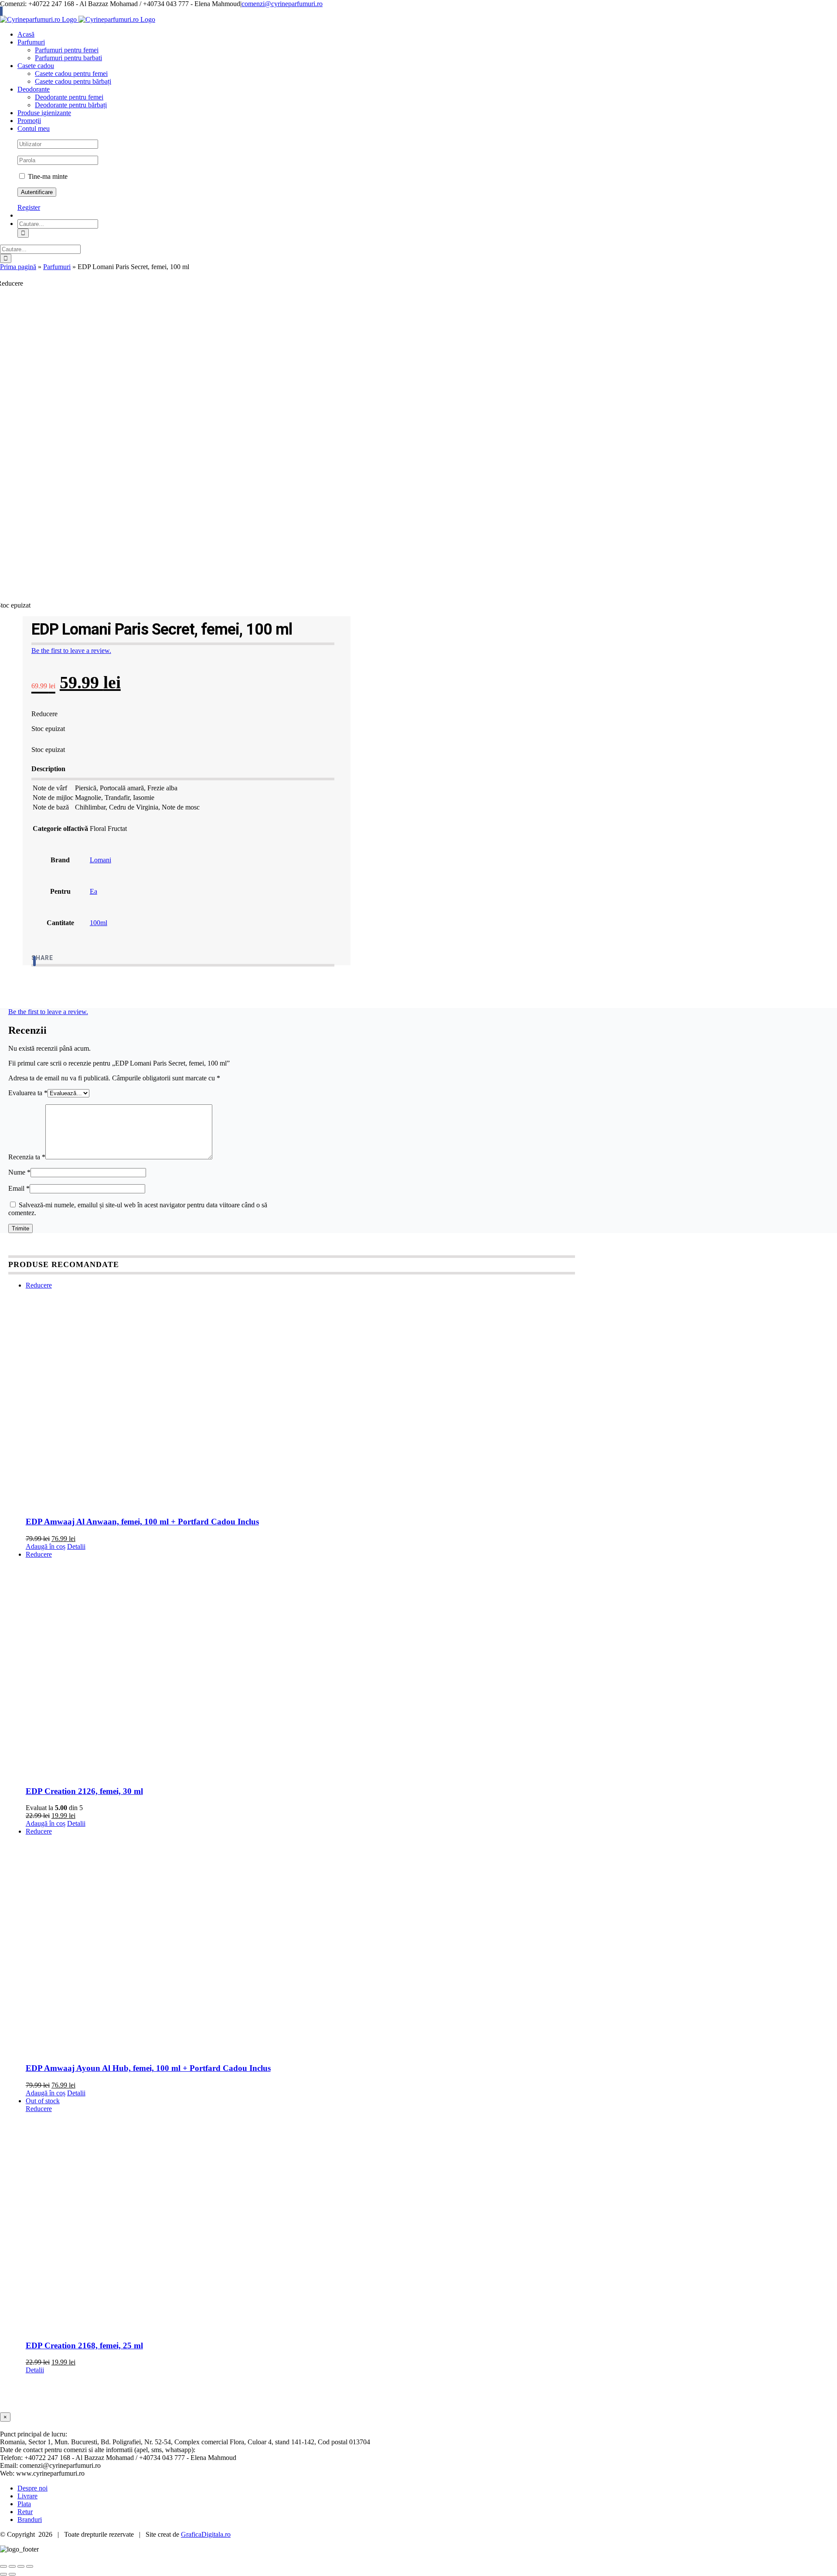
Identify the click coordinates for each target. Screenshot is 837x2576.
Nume (19, 1172)
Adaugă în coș (46, 1546)
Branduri (30, 2520)
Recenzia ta (27, 1157)
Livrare (27, 2496)
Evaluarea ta (28, 1093)
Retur (25, 2512)
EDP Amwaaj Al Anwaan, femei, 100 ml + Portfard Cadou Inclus (142, 1522)
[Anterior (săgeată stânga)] (3, 2574)
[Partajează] (21, 2566)
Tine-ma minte (47, 176)
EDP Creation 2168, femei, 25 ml (84, 2345)
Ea (94, 891)
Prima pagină (18, 267)
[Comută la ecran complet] (12, 2566)
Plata (24, 2504)
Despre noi (32, 2488)
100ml (99, 923)
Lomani (100, 860)
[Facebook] (34, 961)
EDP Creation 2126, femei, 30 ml (84, 1791)
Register (29, 207)
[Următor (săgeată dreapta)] (12, 2574)
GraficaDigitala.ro (206, 2534)
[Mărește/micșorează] (3, 2566)
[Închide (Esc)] (30, 2566)
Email (19, 1188)
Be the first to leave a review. (71, 651)
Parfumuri (57, 267)
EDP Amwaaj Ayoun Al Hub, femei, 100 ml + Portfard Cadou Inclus (148, 2068)
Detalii (76, 1546)
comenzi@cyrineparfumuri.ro (282, 4)
